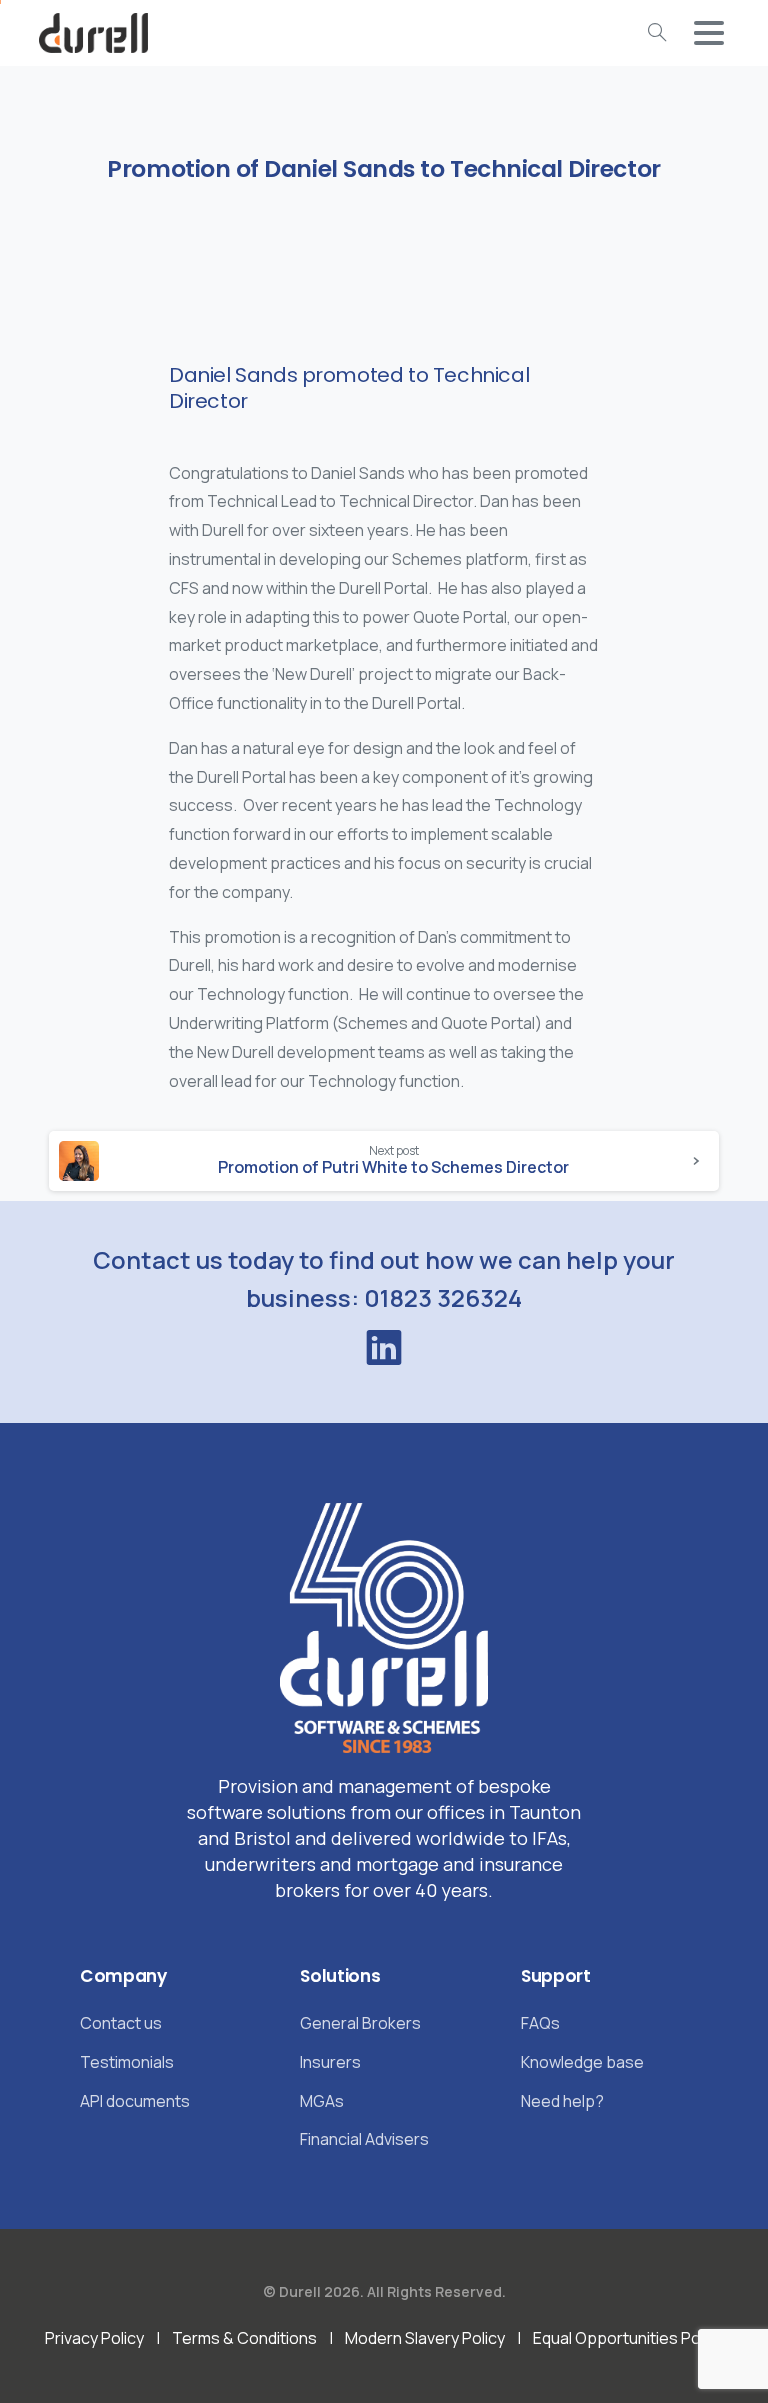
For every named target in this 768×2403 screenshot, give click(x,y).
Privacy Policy (94, 2338)
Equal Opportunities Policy (628, 2338)
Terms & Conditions (244, 2338)
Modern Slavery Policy (425, 2338)
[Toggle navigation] (709, 33)
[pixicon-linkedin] (384, 1348)
